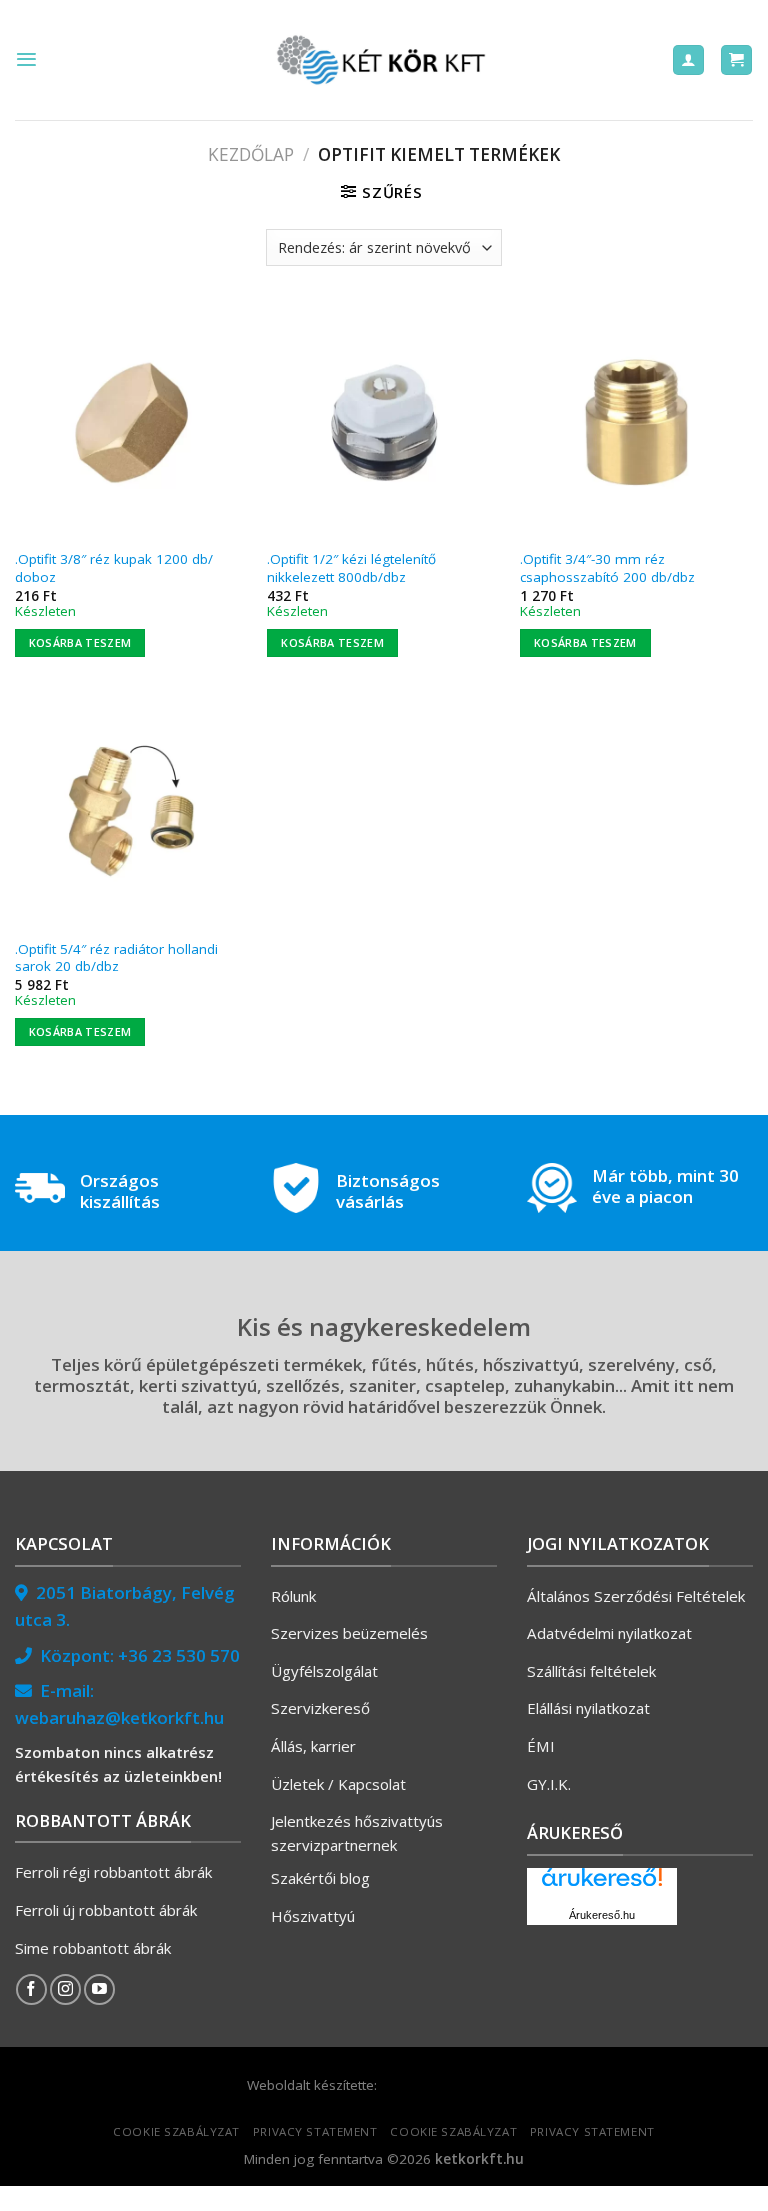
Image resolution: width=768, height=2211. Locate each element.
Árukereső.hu (602, 1915)
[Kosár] (736, 60)
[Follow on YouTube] (99, 1989)
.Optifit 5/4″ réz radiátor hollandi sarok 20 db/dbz (116, 958)
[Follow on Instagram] (65, 1989)
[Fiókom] (688, 60)
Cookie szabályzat (176, 2131)
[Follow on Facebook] (31, 1989)
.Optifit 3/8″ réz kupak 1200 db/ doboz (114, 568)
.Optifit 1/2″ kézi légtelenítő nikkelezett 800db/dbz (351, 568)
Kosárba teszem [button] (80, 642)
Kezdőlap (251, 154)
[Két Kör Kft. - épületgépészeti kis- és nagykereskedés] (384, 60)
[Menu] (26, 59)
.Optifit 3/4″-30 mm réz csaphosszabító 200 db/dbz (607, 568)
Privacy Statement (315, 2131)
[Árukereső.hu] (602, 1884)
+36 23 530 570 (179, 1655)
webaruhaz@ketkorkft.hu (119, 1717)
